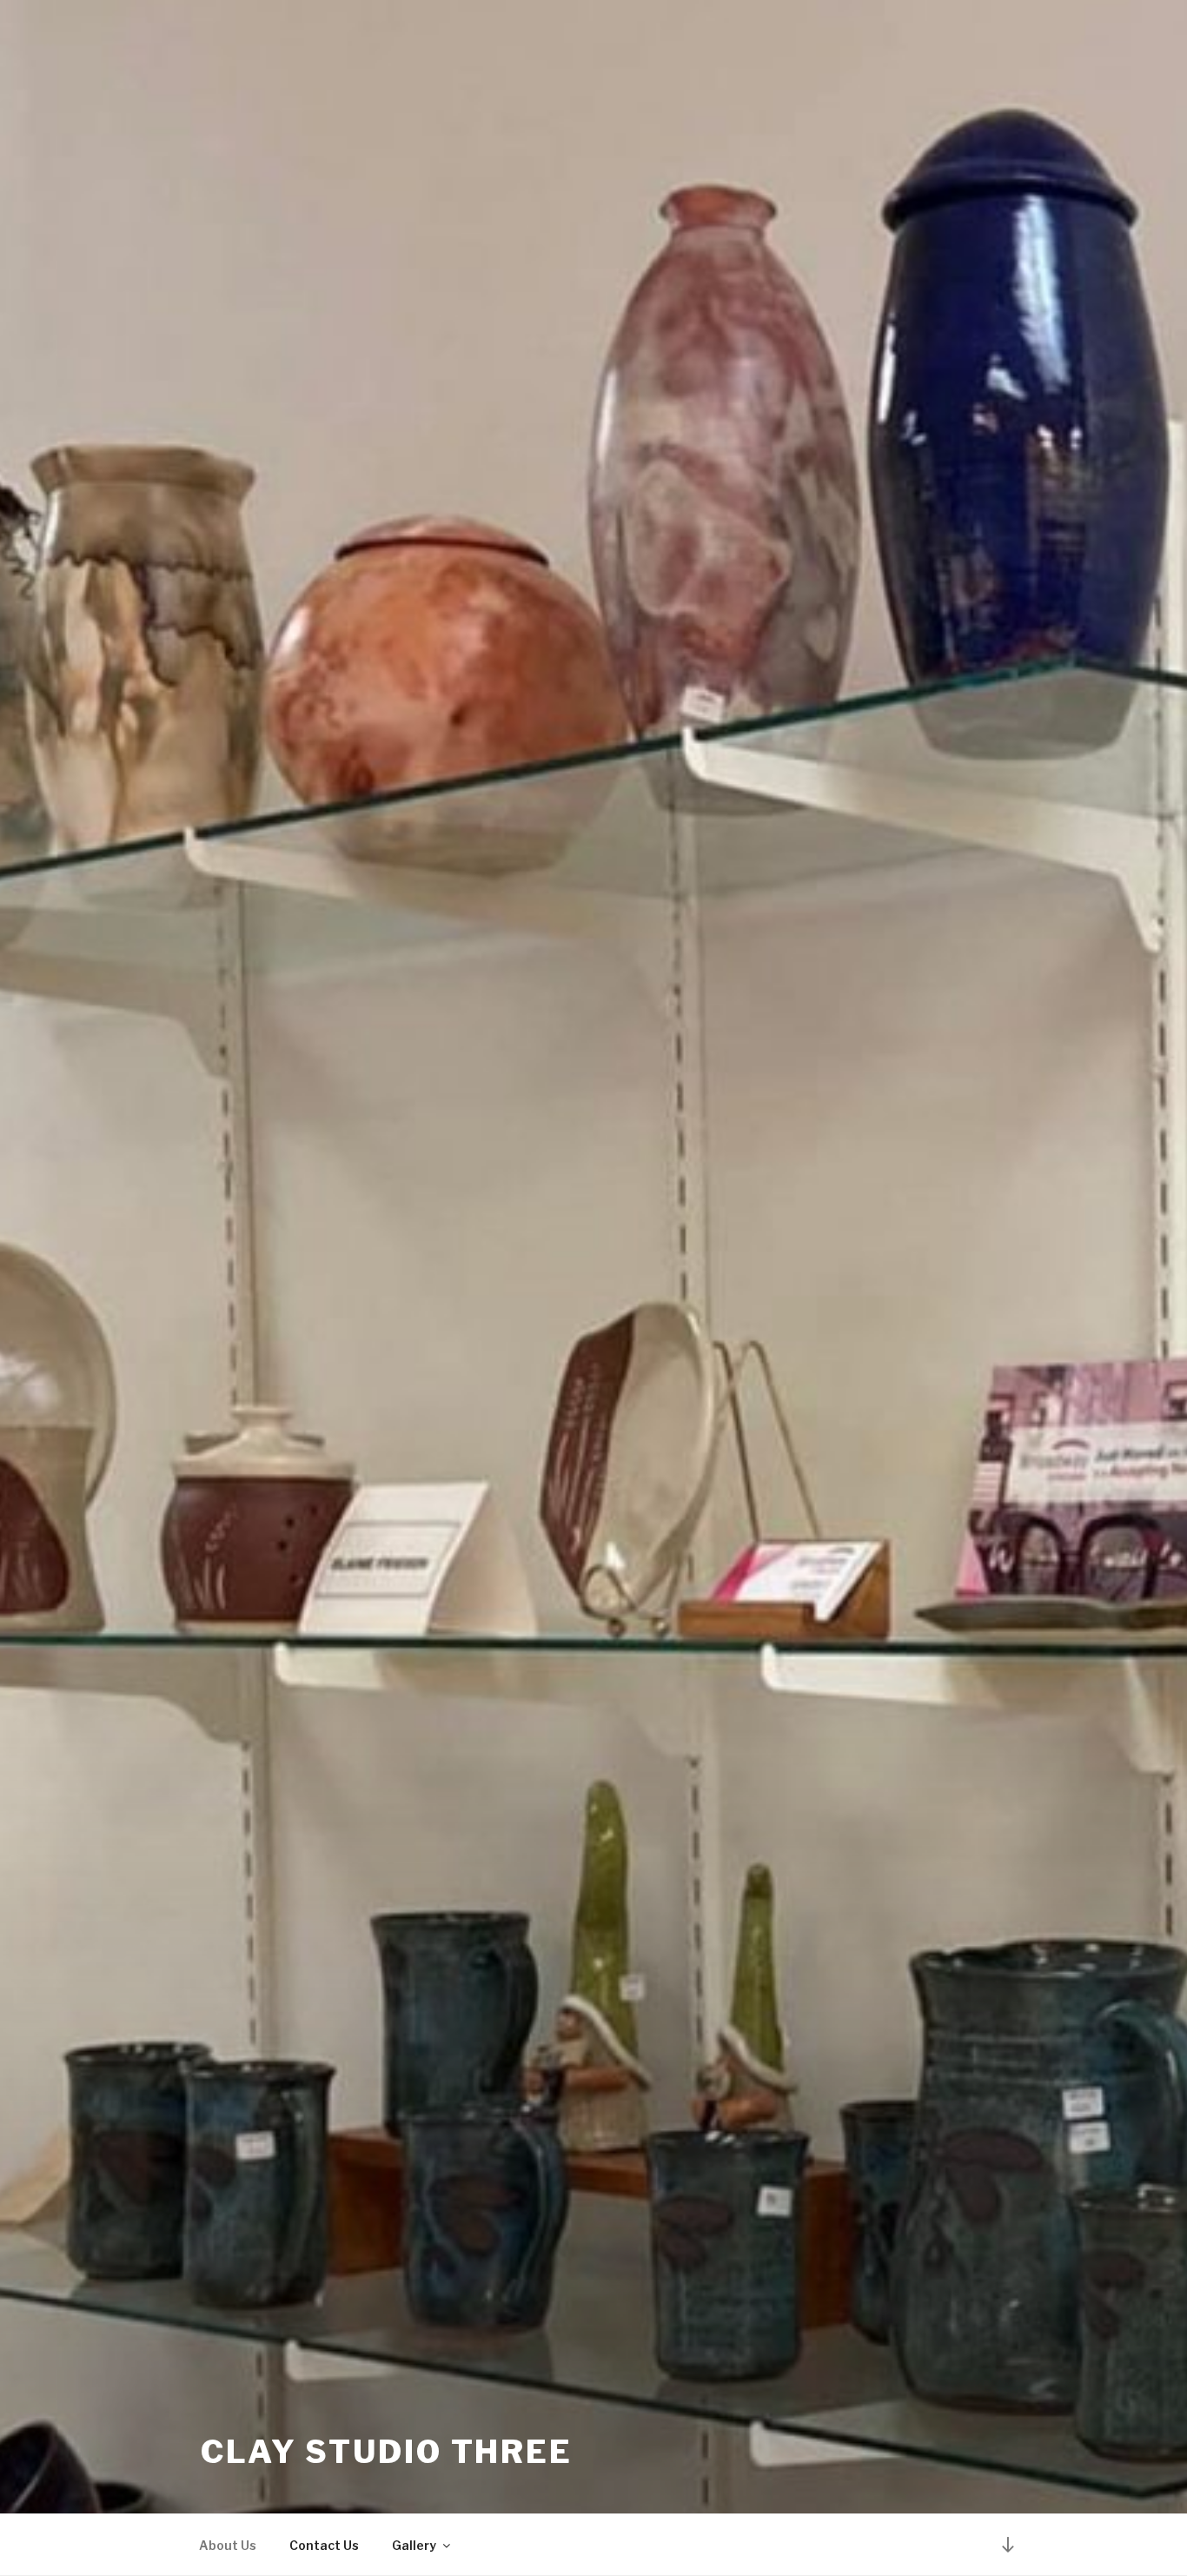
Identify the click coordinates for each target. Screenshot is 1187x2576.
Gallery (414, 2545)
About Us (228, 2545)
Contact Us (324, 2545)
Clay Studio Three (387, 2452)
